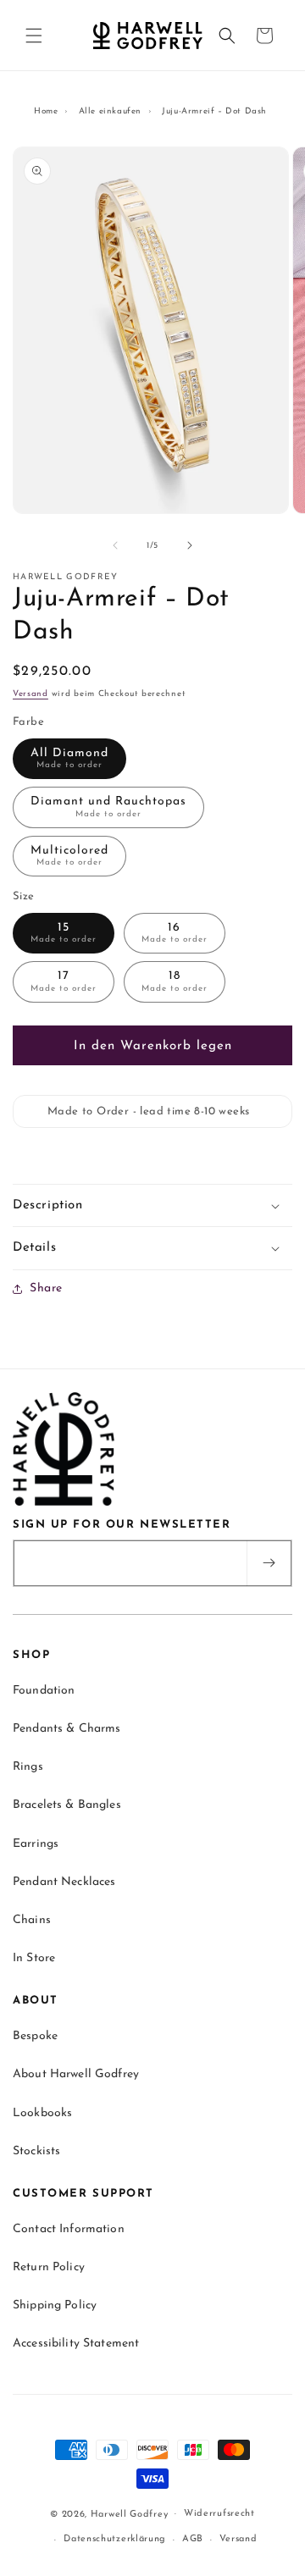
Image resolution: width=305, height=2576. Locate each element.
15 (64, 933)
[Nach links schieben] (115, 545)
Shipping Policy (55, 2305)
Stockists (36, 2151)
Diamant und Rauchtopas (108, 807)
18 (175, 981)
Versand (30, 694)
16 (175, 933)
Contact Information (69, 2229)
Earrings (36, 1844)
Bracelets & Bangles (67, 1805)
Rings (28, 1767)
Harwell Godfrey (130, 2514)
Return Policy (49, 2267)
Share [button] (46, 1288)
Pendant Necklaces (64, 1882)
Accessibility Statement (76, 2344)
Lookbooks (42, 2113)
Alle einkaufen (110, 111)
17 (64, 981)
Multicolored (69, 856)
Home (46, 111)
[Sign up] (269, 1563)
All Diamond (69, 759)
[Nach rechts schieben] (190, 545)
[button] (34, 36)
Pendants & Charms (67, 1729)
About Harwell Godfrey (76, 2074)
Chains (32, 1920)
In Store (34, 1958)
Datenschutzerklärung (115, 2539)
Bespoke (35, 2036)
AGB (193, 2539)
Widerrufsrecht (219, 2514)
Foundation (44, 1691)
